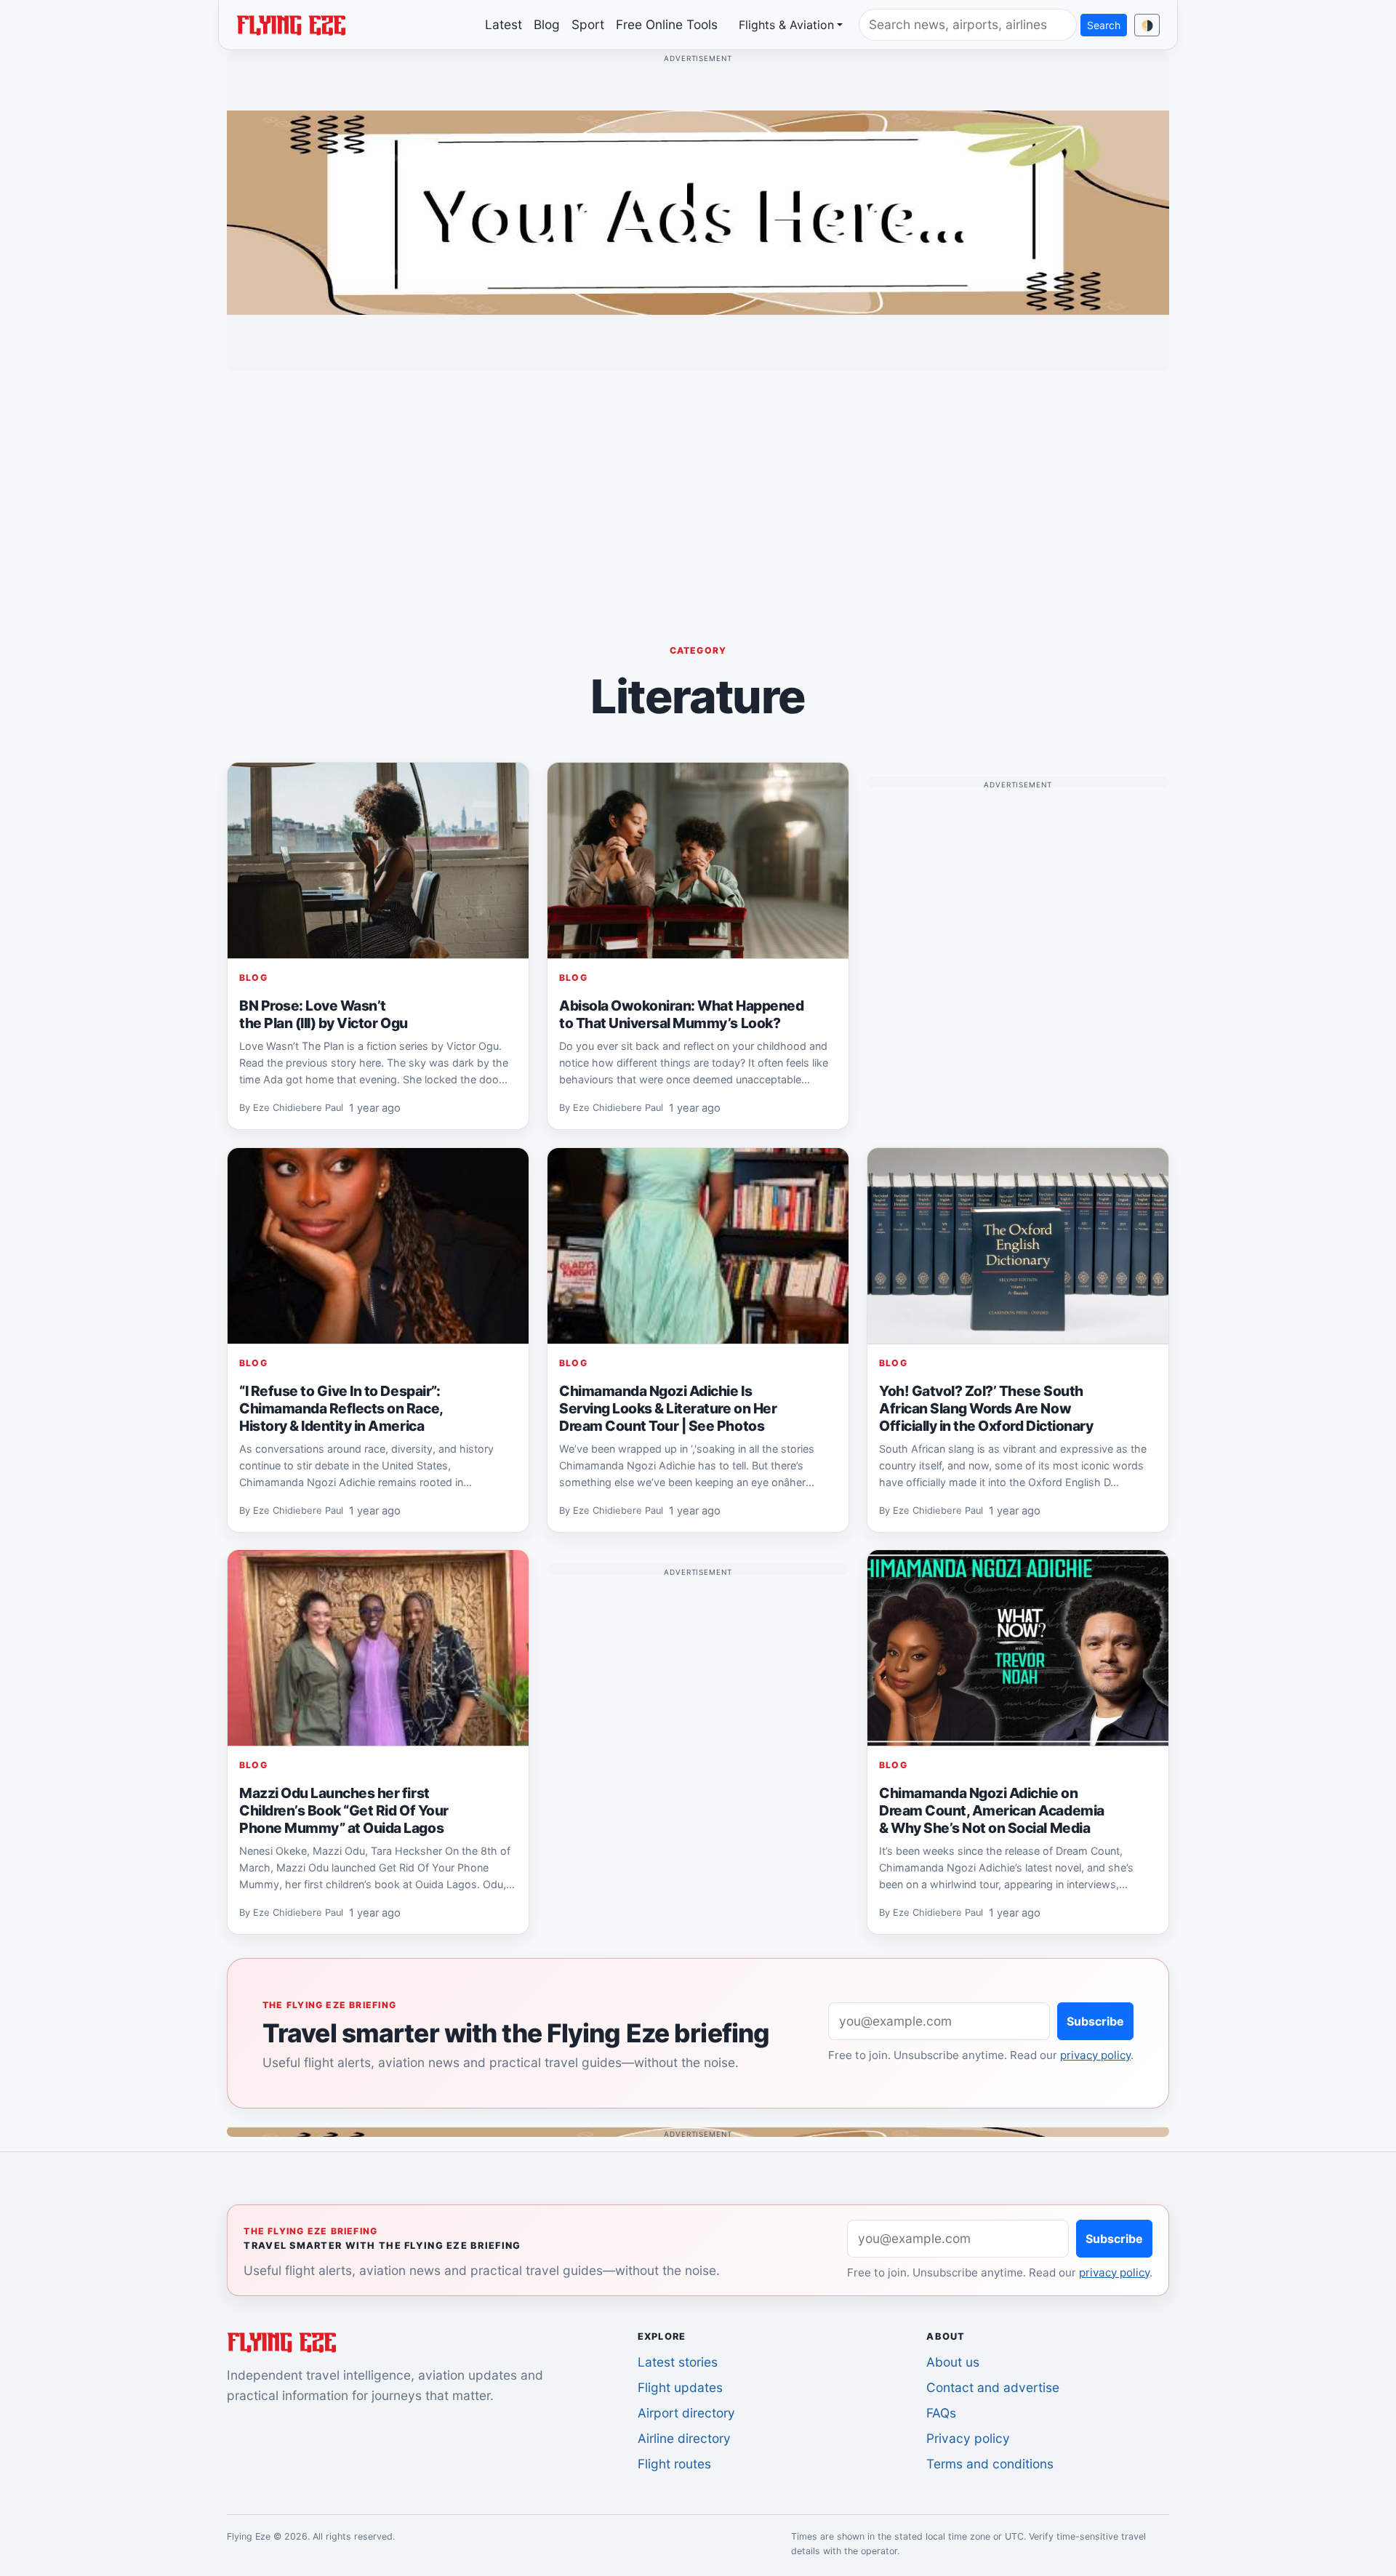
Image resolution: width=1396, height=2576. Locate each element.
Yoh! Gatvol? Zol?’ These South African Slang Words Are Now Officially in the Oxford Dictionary (986, 1408)
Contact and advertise (993, 2387)
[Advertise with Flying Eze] (698, 212)
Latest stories (678, 2362)
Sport (588, 24)
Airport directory (686, 2413)
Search (1104, 25)
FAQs (941, 2413)
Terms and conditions (990, 2464)
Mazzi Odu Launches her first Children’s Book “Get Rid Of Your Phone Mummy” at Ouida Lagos (344, 1810)
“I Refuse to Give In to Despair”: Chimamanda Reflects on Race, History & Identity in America (341, 1408)
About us (953, 2362)
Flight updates (680, 2387)
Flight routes (674, 2464)
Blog (547, 24)
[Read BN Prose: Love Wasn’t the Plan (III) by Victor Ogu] (378, 861)
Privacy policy (968, 2438)
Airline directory (684, 2438)
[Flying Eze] (291, 24)
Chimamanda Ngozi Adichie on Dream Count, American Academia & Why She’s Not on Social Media (992, 1810)
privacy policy (1095, 2055)
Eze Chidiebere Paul (298, 1108)
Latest (504, 24)
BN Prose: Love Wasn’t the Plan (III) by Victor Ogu (324, 1014)
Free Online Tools (667, 24)
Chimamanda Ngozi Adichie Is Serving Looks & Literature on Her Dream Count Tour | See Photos (668, 1408)
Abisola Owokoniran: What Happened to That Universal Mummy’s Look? (681, 1014)
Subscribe (1095, 2021)
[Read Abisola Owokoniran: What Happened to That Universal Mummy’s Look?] (698, 861)
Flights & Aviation (786, 25)
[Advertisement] (698, 485)
